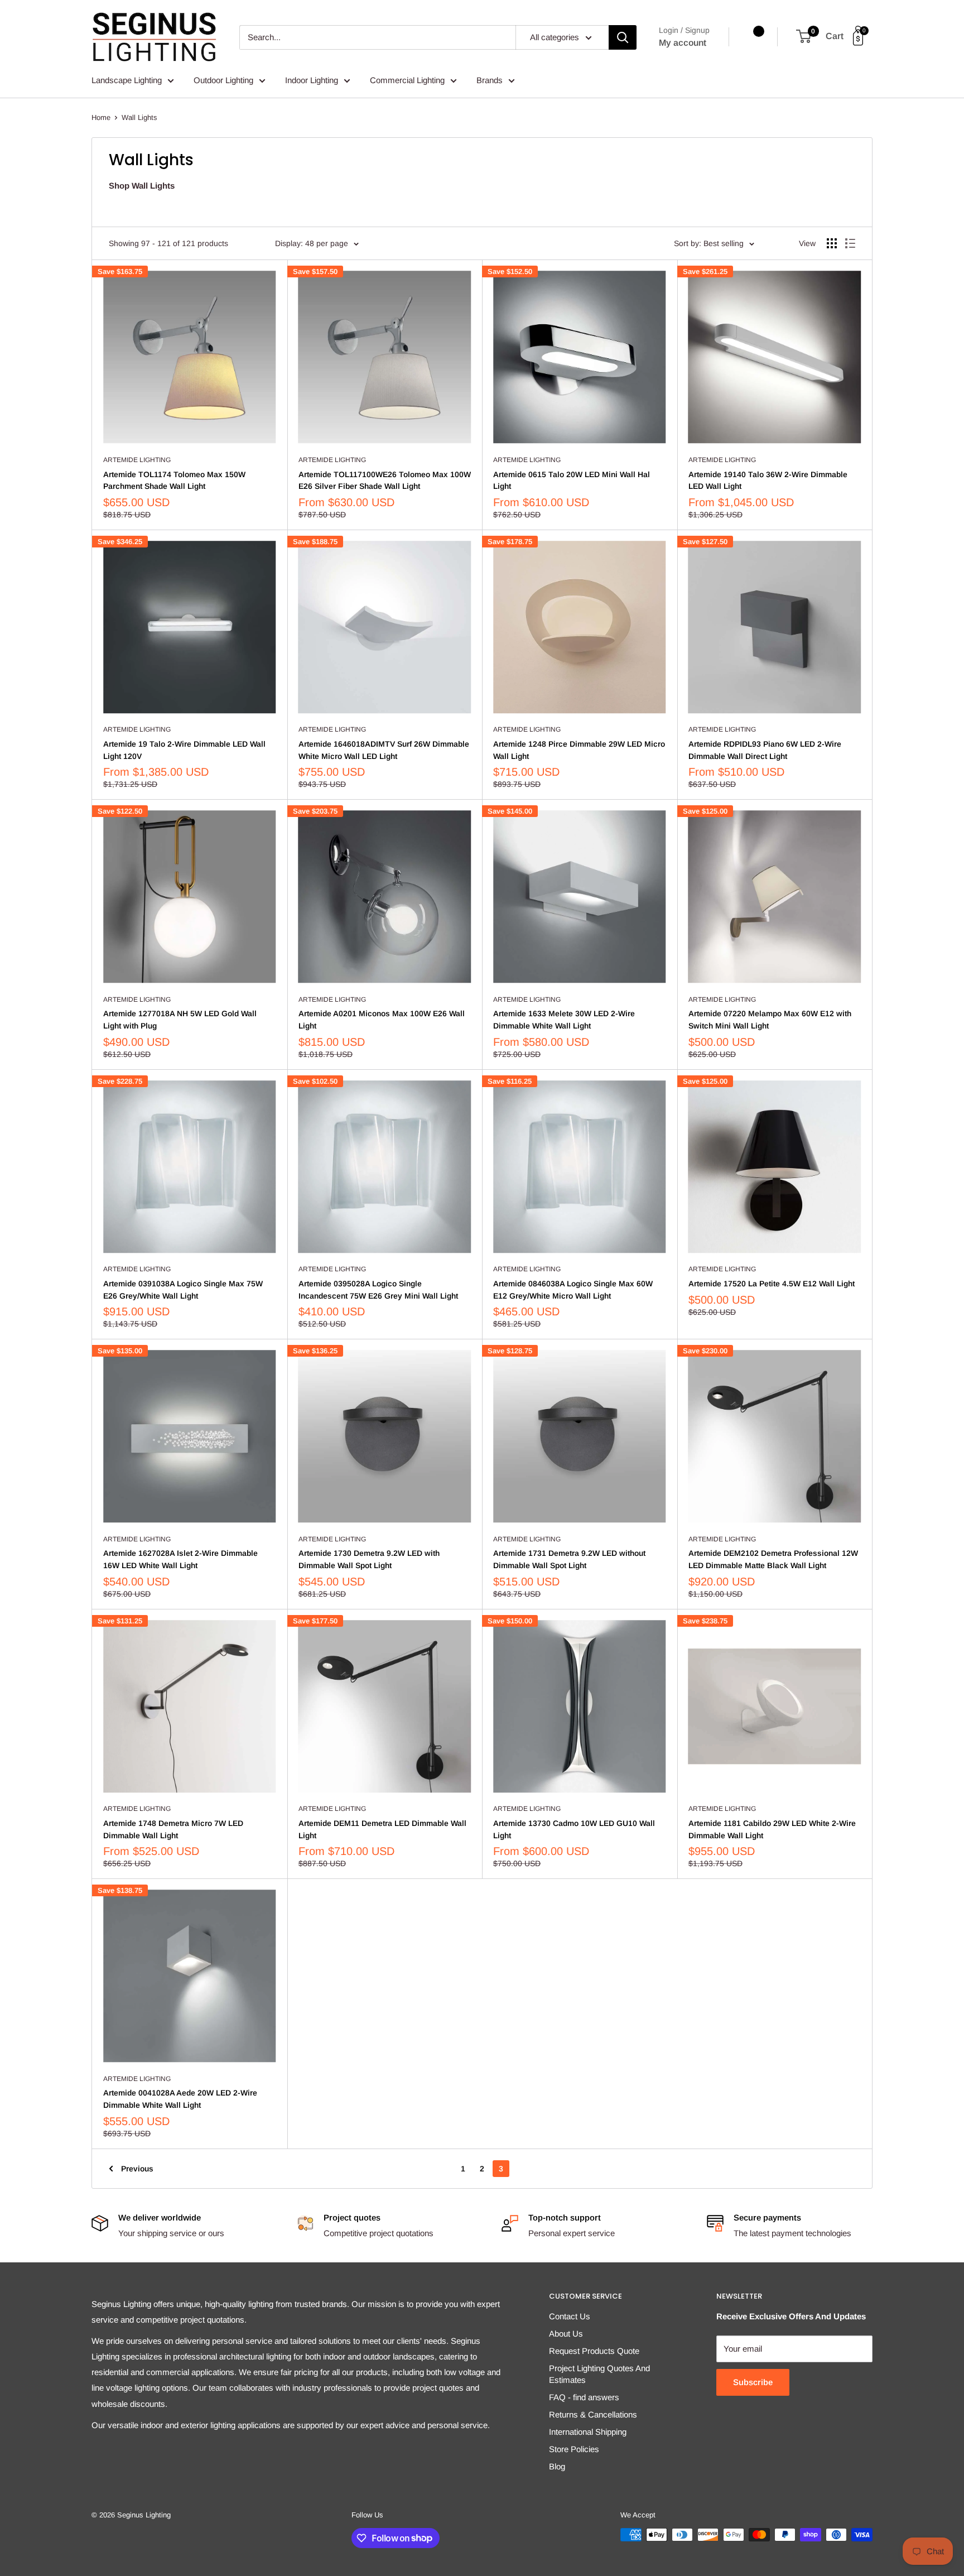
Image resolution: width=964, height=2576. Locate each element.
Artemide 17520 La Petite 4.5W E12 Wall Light (772, 1284)
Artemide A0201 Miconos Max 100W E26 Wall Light (382, 1020)
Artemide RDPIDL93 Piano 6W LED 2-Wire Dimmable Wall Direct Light (765, 750)
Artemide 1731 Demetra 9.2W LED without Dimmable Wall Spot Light (569, 1559)
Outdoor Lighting (223, 80)
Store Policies (574, 2449)
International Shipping (588, 2432)
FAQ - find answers (584, 2397)
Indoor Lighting (312, 80)
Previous (137, 2169)
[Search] (623, 37)
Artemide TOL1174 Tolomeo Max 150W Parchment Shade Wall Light (174, 480)
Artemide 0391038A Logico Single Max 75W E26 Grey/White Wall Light (183, 1290)
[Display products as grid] (832, 243)
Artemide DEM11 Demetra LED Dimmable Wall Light (382, 1829)
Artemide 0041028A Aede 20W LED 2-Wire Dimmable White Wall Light (180, 2099)
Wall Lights (139, 117)
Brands (490, 80)
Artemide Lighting (137, 460)
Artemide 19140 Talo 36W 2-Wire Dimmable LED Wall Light (768, 480)
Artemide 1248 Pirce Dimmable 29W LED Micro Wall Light (579, 750)
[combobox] (377, 37)
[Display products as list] (850, 243)
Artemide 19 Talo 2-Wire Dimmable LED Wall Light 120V (184, 750)
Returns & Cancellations (593, 2414)
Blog (557, 2466)
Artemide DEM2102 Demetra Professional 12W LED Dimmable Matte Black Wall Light (773, 1559)
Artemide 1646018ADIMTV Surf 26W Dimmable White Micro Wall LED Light (384, 750)
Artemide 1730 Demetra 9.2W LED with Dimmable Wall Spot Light (369, 1559)
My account (683, 43)
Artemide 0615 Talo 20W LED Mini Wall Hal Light (572, 480)
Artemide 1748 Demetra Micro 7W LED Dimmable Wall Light (173, 1829)
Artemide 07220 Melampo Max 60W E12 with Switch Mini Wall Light (770, 1020)
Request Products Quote (594, 2351)
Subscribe (753, 2382)
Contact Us (570, 2316)
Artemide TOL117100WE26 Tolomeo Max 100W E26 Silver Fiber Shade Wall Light (385, 480)
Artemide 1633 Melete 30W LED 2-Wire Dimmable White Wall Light (564, 1020)
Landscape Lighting (127, 80)
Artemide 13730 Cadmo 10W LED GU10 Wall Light (574, 1829)
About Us (566, 2334)
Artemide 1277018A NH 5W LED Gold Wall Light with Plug (180, 1020)
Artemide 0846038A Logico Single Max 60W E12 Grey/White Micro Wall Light (573, 1290)
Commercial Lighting (407, 80)
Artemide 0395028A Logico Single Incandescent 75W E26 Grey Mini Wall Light (378, 1290)
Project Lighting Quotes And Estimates (599, 2374)
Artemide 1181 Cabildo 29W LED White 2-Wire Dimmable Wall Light (772, 1829)
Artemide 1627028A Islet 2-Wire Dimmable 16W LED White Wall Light (180, 1559)
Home (101, 117)
